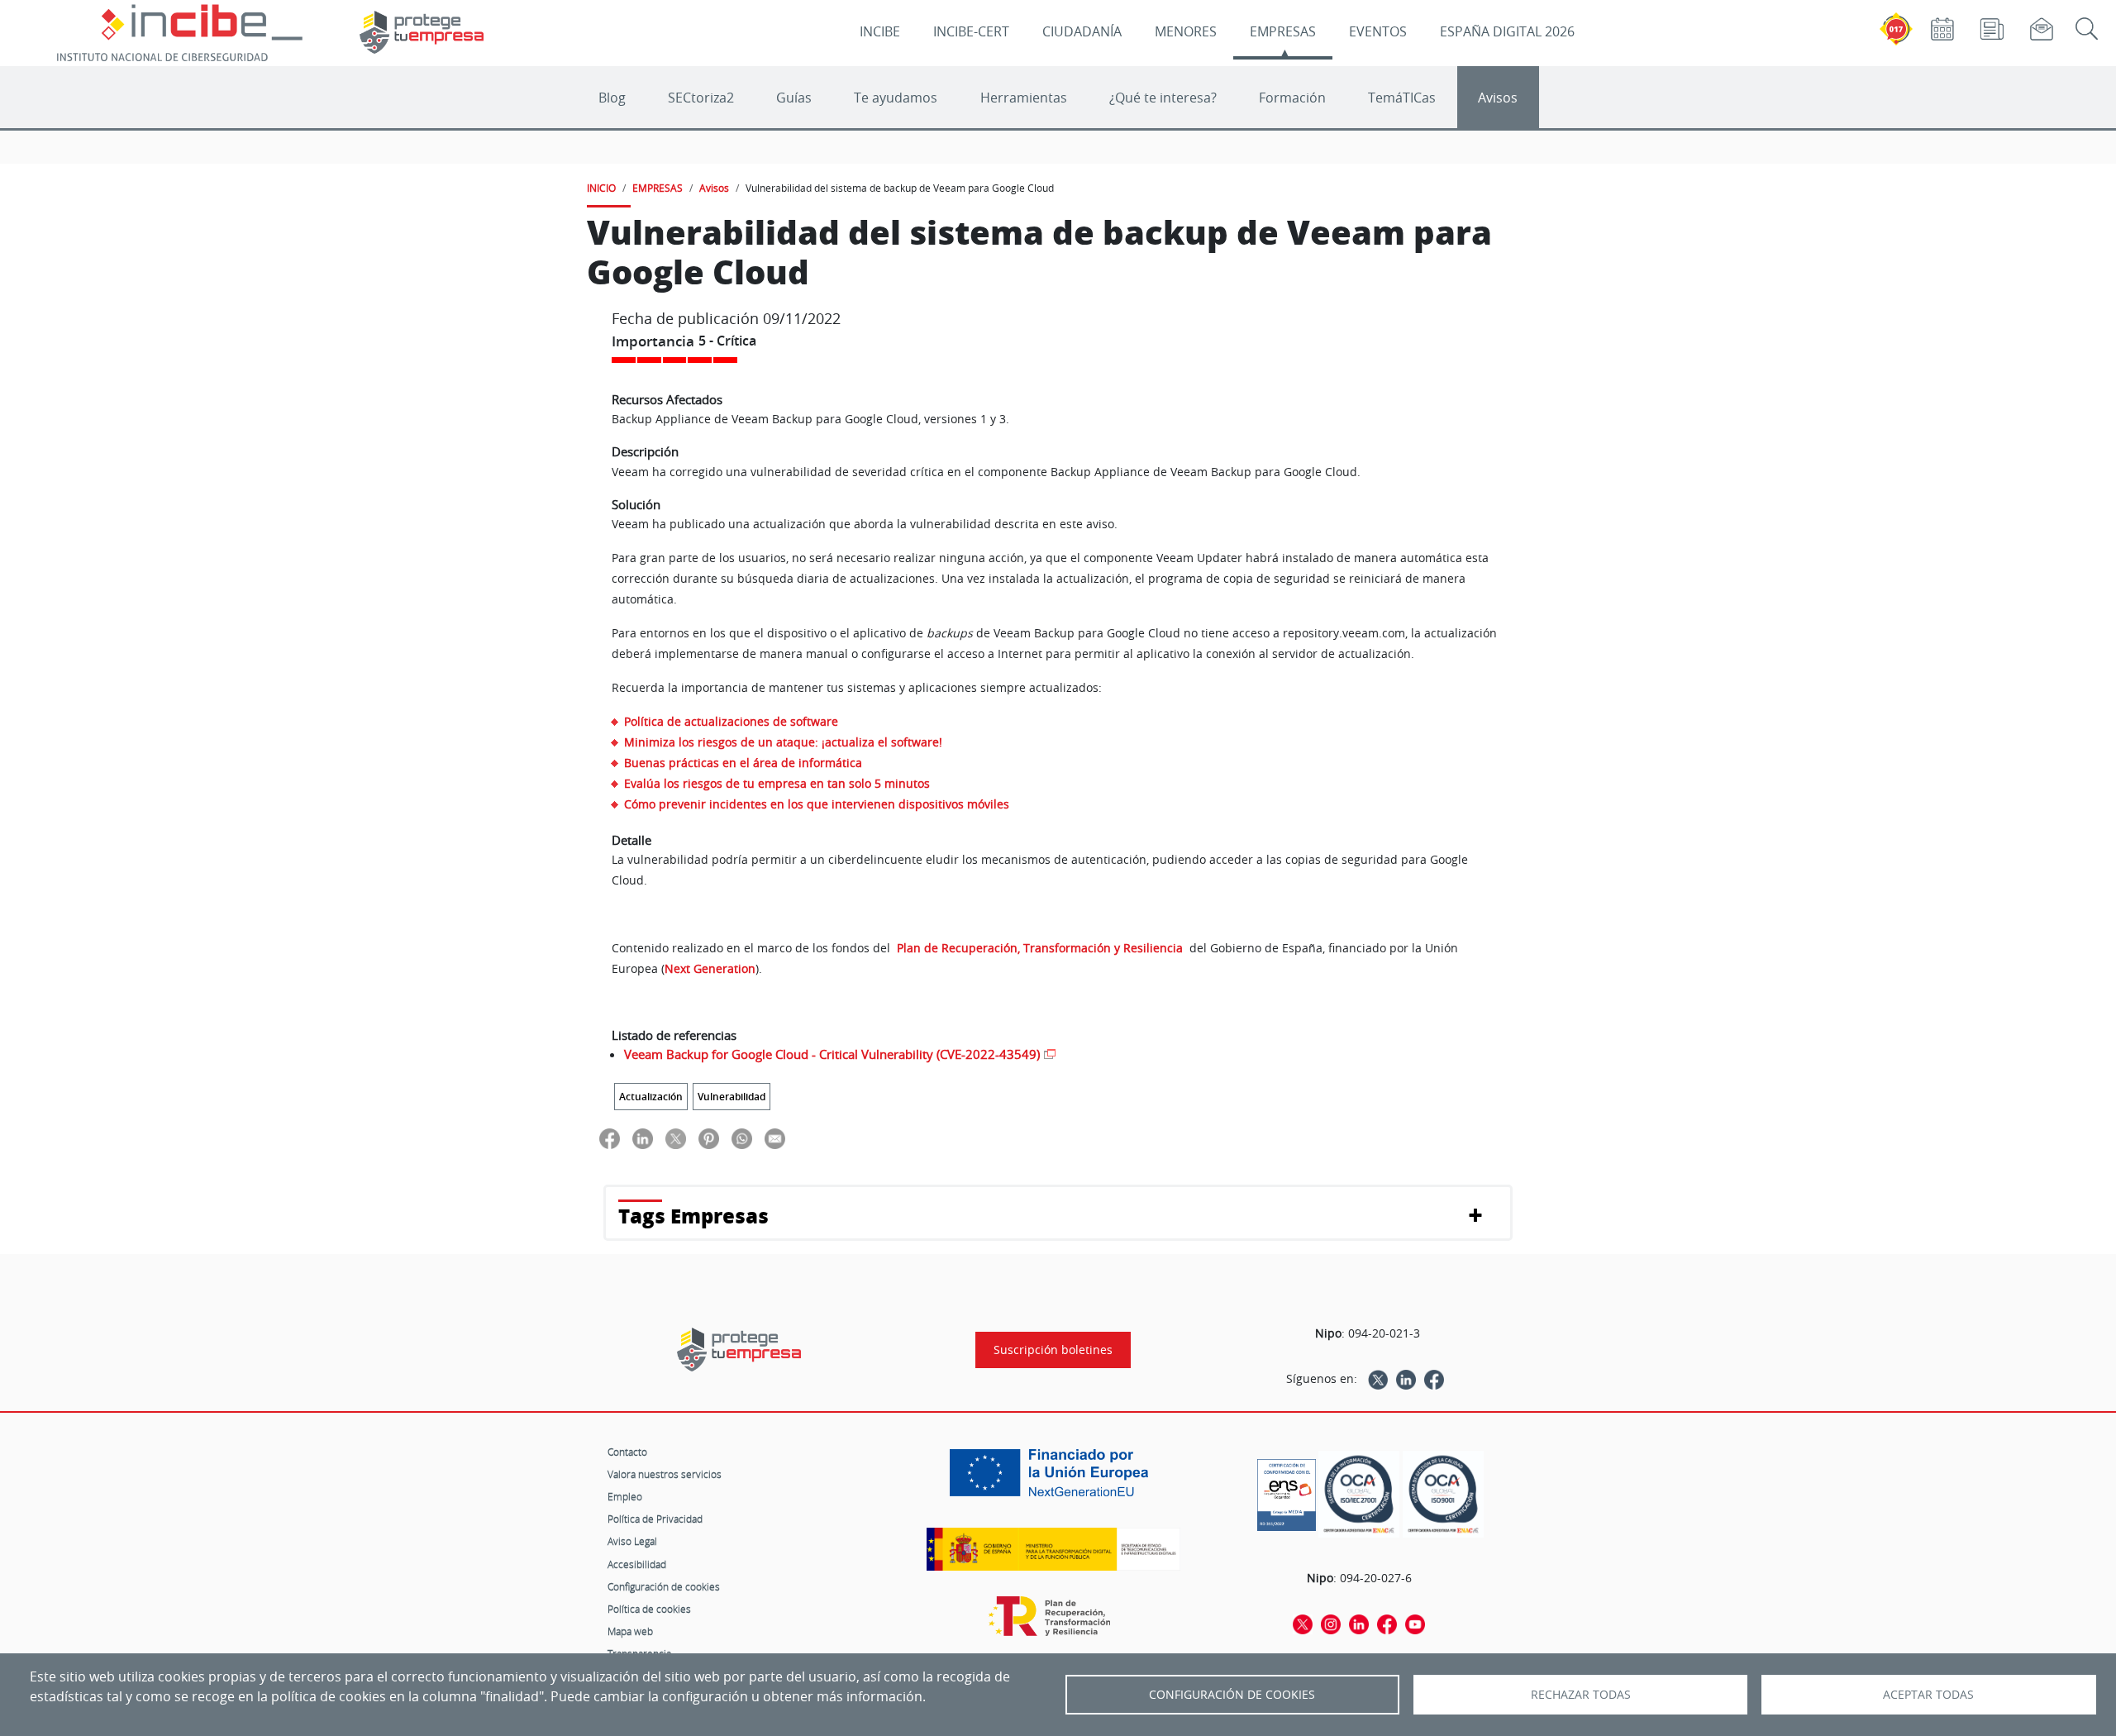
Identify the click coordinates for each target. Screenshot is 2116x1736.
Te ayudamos (896, 98)
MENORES (1186, 31)
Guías (794, 98)
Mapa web (630, 1631)
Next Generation (710, 968)
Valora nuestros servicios (665, 1474)
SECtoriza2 (701, 98)
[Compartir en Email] (775, 1138)
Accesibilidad (637, 1564)
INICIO (601, 188)
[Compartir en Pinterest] (709, 1138)
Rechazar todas (1581, 1695)
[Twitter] (1378, 1379)
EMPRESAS (1283, 31)
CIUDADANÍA (1082, 31)
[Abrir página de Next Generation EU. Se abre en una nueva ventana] (1053, 1479)
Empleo (625, 1496)
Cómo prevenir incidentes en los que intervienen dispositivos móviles (817, 804)
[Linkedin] (1406, 1379)
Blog (612, 98)
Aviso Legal (632, 1541)
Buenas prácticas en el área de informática (743, 763)
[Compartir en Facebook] (610, 1138)
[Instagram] (1331, 1624)
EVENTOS (1378, 31)
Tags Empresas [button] (693, 1216)
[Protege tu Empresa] (739, 1350)
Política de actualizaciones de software (731, 721)
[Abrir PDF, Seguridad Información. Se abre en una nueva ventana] (1359, 1494)
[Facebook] (1434, 1379)
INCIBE (880, 31)
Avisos (1498, 98)
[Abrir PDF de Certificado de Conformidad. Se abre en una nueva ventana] (1287, 1490)
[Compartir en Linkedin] (643, 1138)
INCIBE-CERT (971, 31)
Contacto (627, 1452)
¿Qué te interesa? (1163, 98)
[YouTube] (1415, 1624)
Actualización (651, 1097)
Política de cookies (649, 1609)
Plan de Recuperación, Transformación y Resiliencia (1041, 948)
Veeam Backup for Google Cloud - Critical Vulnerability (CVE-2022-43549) (832, 1054)
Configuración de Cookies (1232, 1695)
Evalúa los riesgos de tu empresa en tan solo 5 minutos (777, 783)
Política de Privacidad (655, 1519)
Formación (1292, 98)
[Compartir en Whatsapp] (742, 1138)
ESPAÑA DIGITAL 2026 (1507, 31)
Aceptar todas (1928, 1695)
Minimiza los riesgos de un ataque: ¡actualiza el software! (783, 742)
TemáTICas (1402, 98)
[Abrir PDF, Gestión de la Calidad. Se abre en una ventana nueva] (1443, 1494)
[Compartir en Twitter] (676, 1138)
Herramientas (1024, 98)
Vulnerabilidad (732, 1097)
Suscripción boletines (1053, 1350)
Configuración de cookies (664, 1586)
